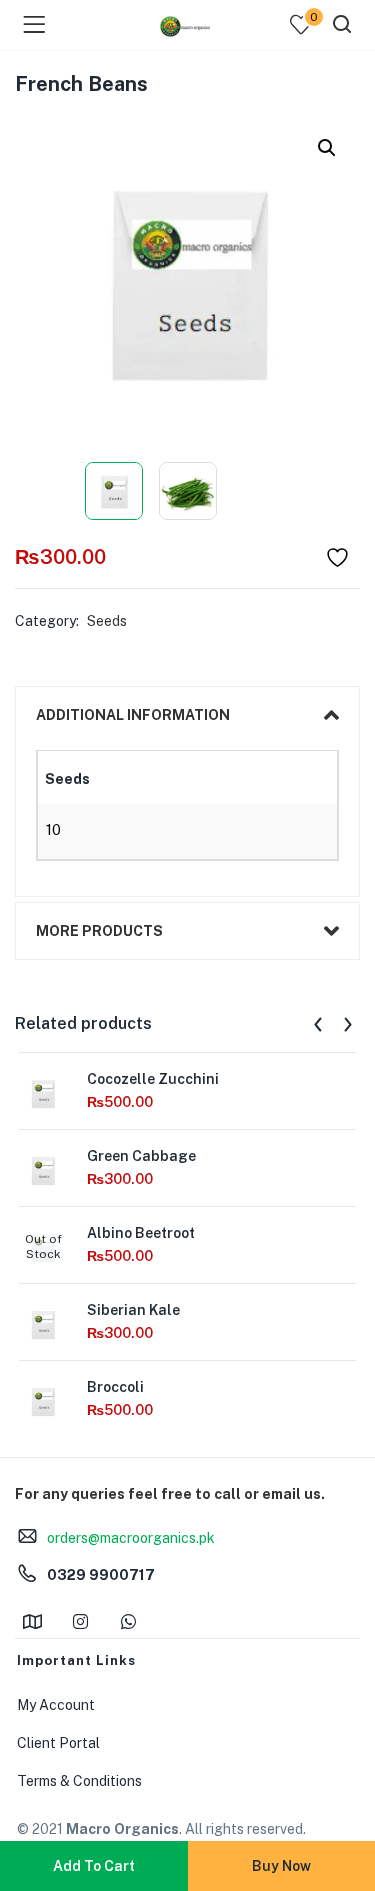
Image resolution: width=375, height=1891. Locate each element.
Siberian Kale (133, 1310)
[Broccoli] (43, 1400)
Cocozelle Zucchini (153, 1079)
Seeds (107, 621)
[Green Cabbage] (43, 1169)
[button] (327, 148)
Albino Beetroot (141, 1233)
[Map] (32, 1621)
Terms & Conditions (79, 1781)
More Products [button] (99, 931)
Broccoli (115, 1387)
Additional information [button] (133, 715)
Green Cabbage (141, 1156)
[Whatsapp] (128, 1621)
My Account (56, 1705)
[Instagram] (80, 1621)
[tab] (187, 715)
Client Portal (58, 1743)
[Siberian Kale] (43, 1323)
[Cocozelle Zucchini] (43, 1092)
